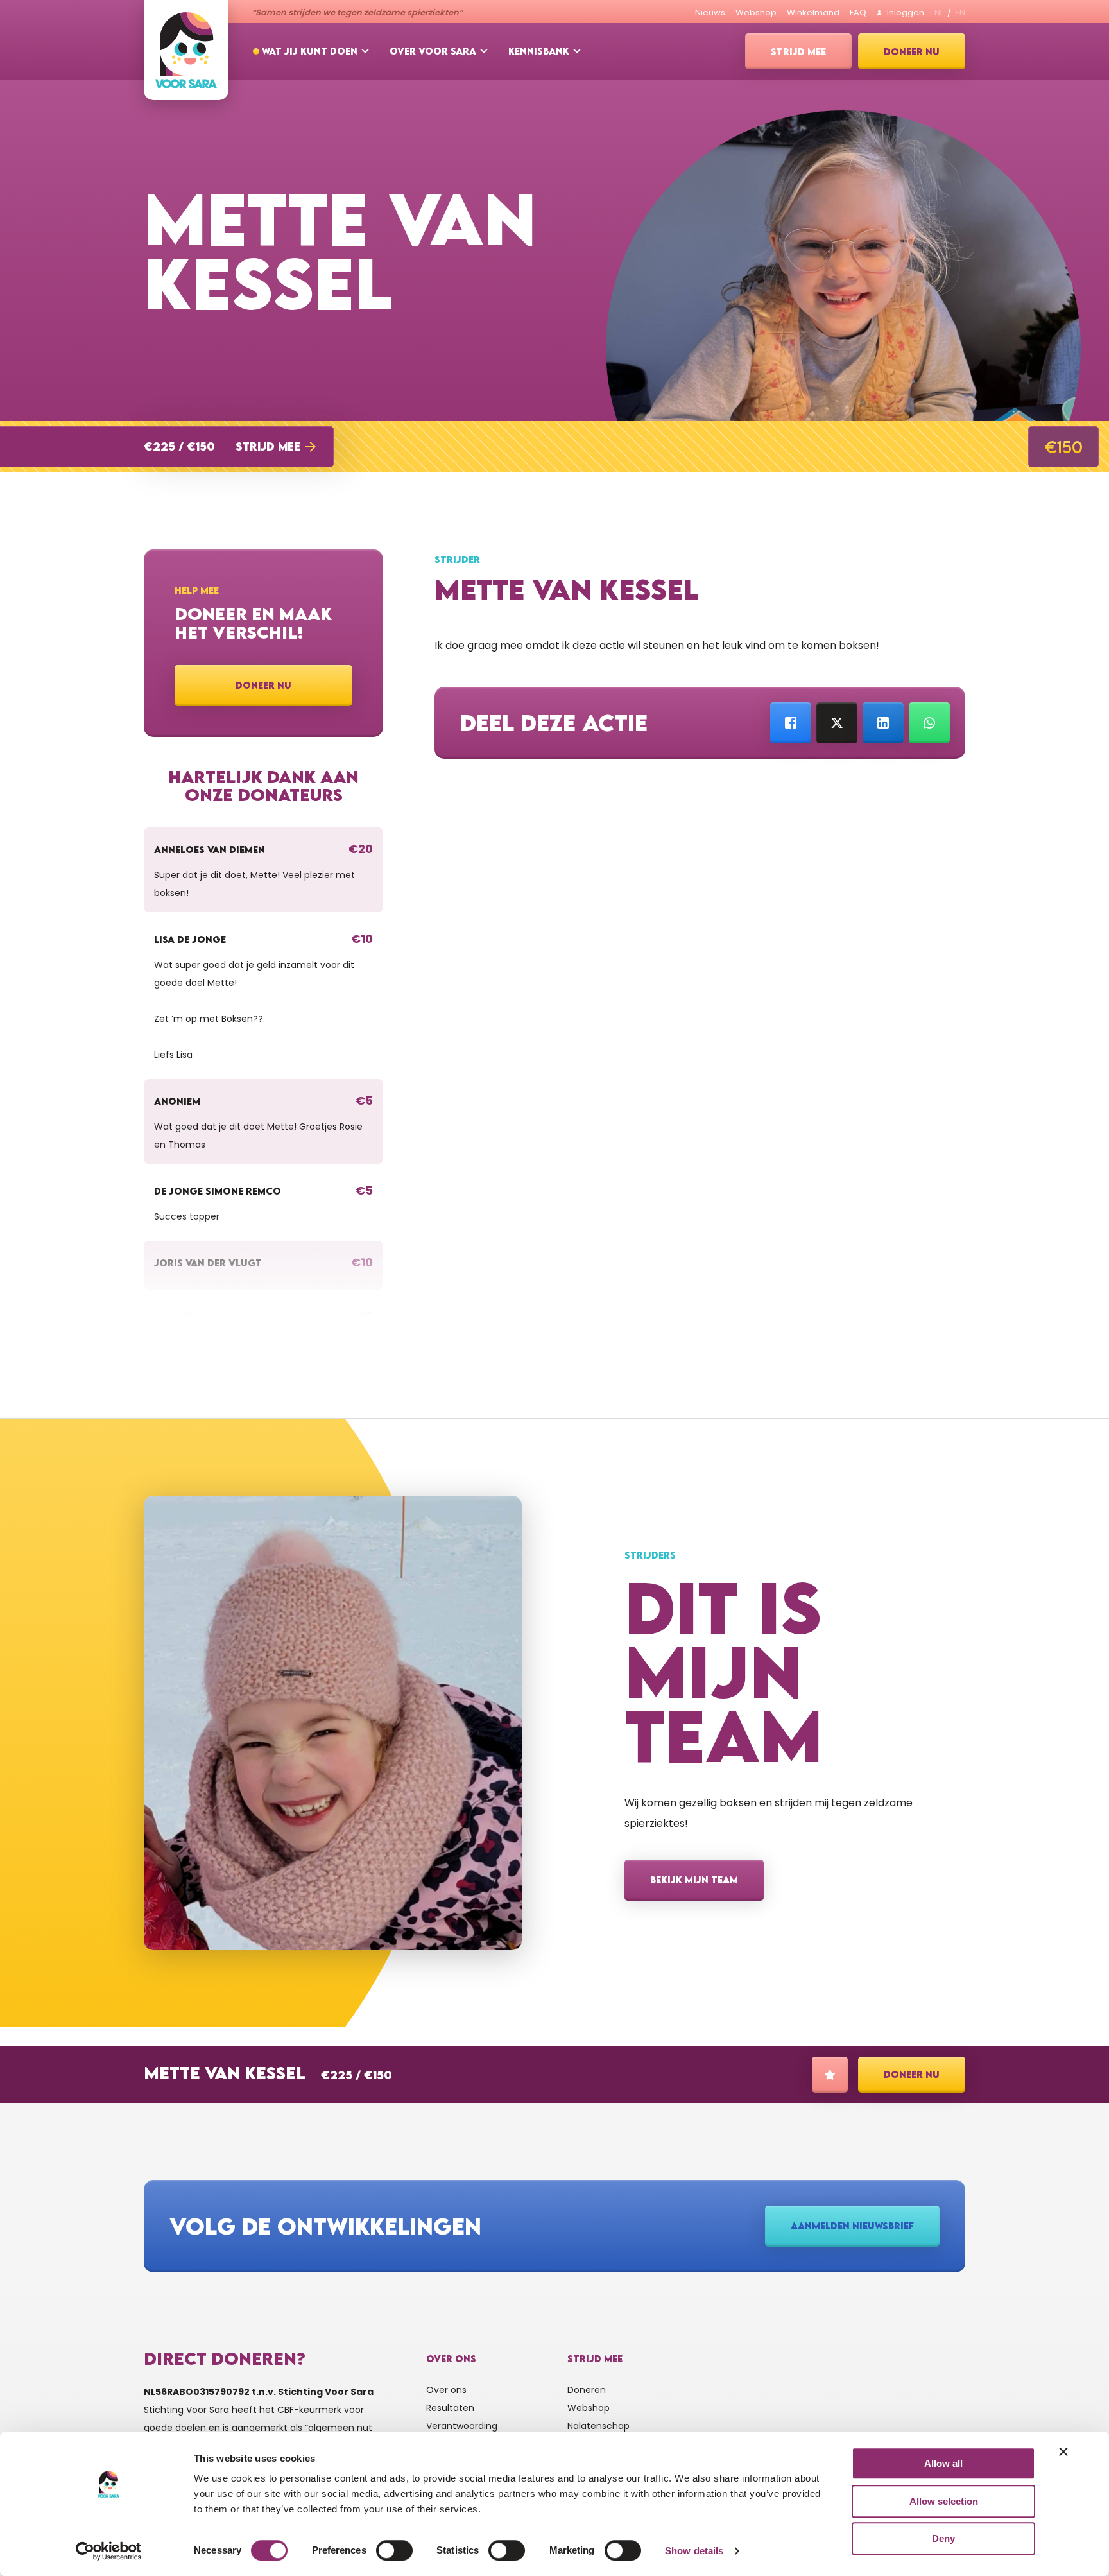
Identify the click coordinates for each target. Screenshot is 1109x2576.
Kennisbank (539, 51)
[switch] (394, 2550)
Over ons (446, 2390)
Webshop (589, 2408)
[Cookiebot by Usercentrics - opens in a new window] (109, 2551)
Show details (694, 2551)
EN (960, 13)
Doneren (587, 2390)
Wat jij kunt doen (310, 51)
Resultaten (450, 2408)
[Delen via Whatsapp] (929, 723)
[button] (235, 447)
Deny (943, 2538)
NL (939, 13)
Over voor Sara (433, 51)
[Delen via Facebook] (791, 723)
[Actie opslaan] (830, 2075)
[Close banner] (1063, 2451)
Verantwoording (462, 2426)
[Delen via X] (837, 723)
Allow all (943, 2463)
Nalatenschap (598, 2426)
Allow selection (944, 2501)
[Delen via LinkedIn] (883, 723)
